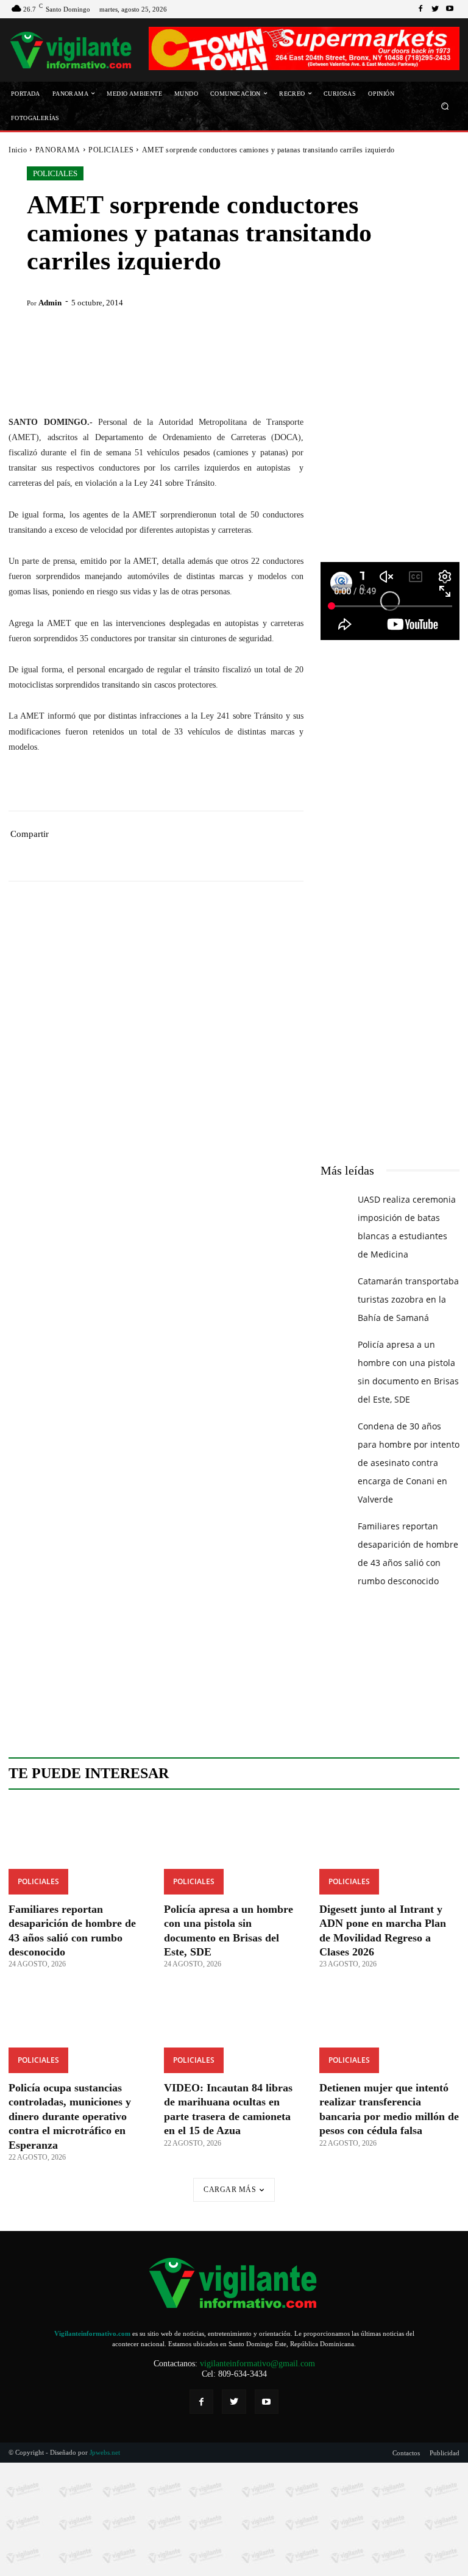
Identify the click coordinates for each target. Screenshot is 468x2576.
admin (50, 303)
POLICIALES (111, 150)
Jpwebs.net (105, 2452)
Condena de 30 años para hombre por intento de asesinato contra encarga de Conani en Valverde (409, 1463)
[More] (244, 853)
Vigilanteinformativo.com (92, 2333)
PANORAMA (58, 150)
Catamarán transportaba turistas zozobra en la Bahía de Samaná (408, 1299)
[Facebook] (420, 9)
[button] (445, 106)
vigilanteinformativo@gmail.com (257, 2364)
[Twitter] (435, 9)
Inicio (18, 150)
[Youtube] (450, 9)
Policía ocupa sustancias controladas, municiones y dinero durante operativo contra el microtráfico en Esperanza (70, 2116)
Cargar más (230, 2190)
